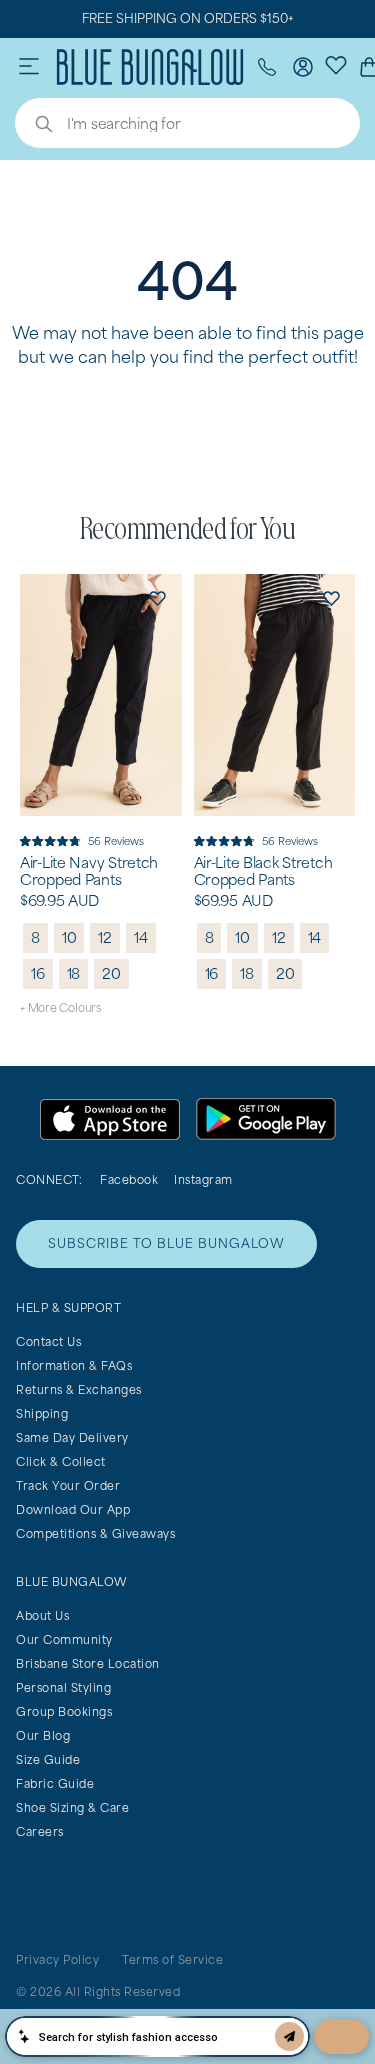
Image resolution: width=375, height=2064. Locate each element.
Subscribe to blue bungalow (166, 1243)
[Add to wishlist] (158, 598)
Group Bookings (64, 1711)
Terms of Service (172, 1959)
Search (34, 126)
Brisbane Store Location (88, 1663)
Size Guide (48, 1759)
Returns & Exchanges (79, 1389)
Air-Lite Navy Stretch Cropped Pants (89, 871)
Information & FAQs (74, 1365)
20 (111, 973)
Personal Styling (63, 1687)
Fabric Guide (55, 1783)
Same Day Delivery (72, 1437)
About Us (42, 1615)
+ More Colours (60, 1007)
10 (69, 937)
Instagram (203, 1179)
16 (38, 973)
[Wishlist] (336, 64)
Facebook (129, 1179)
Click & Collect (61, 1461)
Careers (40, 1831)
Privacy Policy (57, 1959)
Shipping (42, 1413)
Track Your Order (68, 1485)
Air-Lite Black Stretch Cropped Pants (263, 871)
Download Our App (73, 1509)
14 (141, 937)
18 (74, 973)
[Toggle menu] (29, 67)
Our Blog (43, 1735)
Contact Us (48, 1341)
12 (105, 937)
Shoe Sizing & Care (72, 1807)
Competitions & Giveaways (95, 1533)
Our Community (64, 1639)
